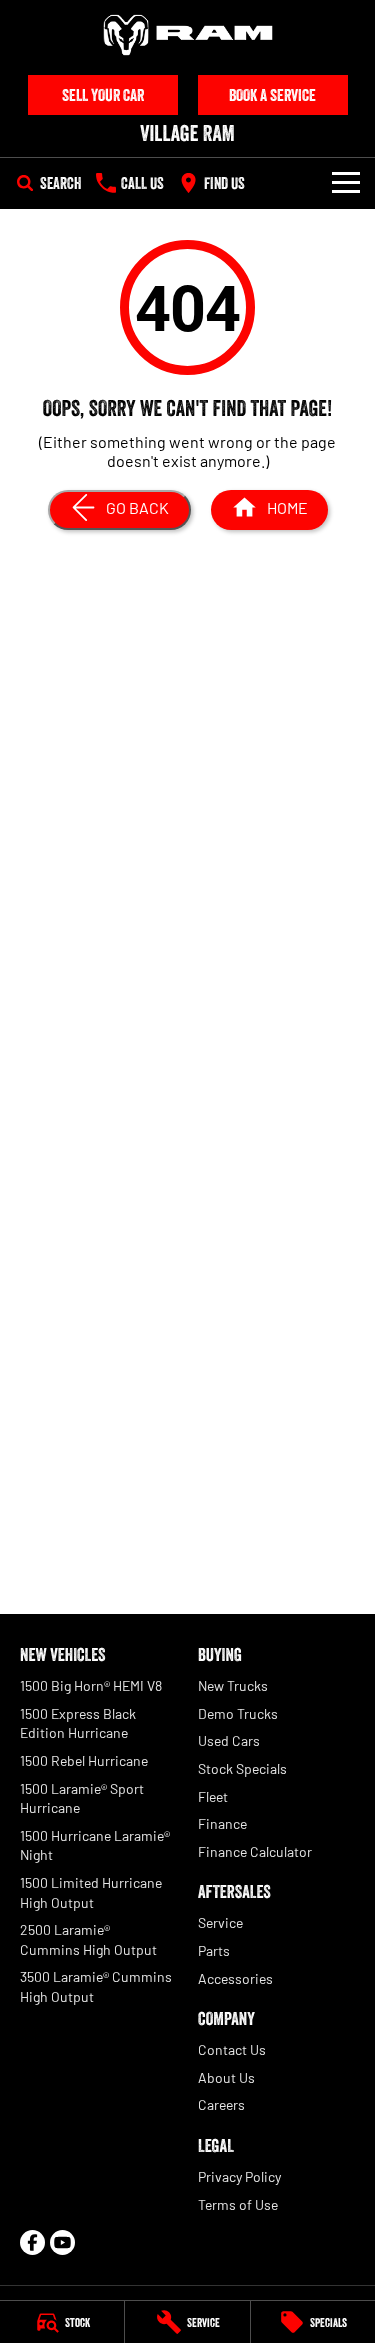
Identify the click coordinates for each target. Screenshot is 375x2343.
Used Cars (229, 1740)
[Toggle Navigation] (346, 183)
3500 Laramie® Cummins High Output (96, 1986)
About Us (226, 2077)
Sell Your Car (103, 95)
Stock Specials (242, 1768)
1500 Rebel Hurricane (84, 1760)
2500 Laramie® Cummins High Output (88, 1939)
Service (220, 1922)
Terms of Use (238, 2204)
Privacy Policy (239, 2176)
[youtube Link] (62, 2242)
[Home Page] (187, 35)
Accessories (235, 1978)
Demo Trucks (238, 1713)
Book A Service (272, 95)
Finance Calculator (255, 1851)
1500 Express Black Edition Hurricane (78, 1723)
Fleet (213, 1796)
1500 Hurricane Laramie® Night (95, 1845)
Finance (222, 1823)
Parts (214, 1950)
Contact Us (232, 2049)
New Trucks (233, 1685)
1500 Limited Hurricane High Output (91, 1892)
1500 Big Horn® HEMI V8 (91, 1685)
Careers (221, 2104)
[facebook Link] (32, 2242)
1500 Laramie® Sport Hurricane (82, 1798)
